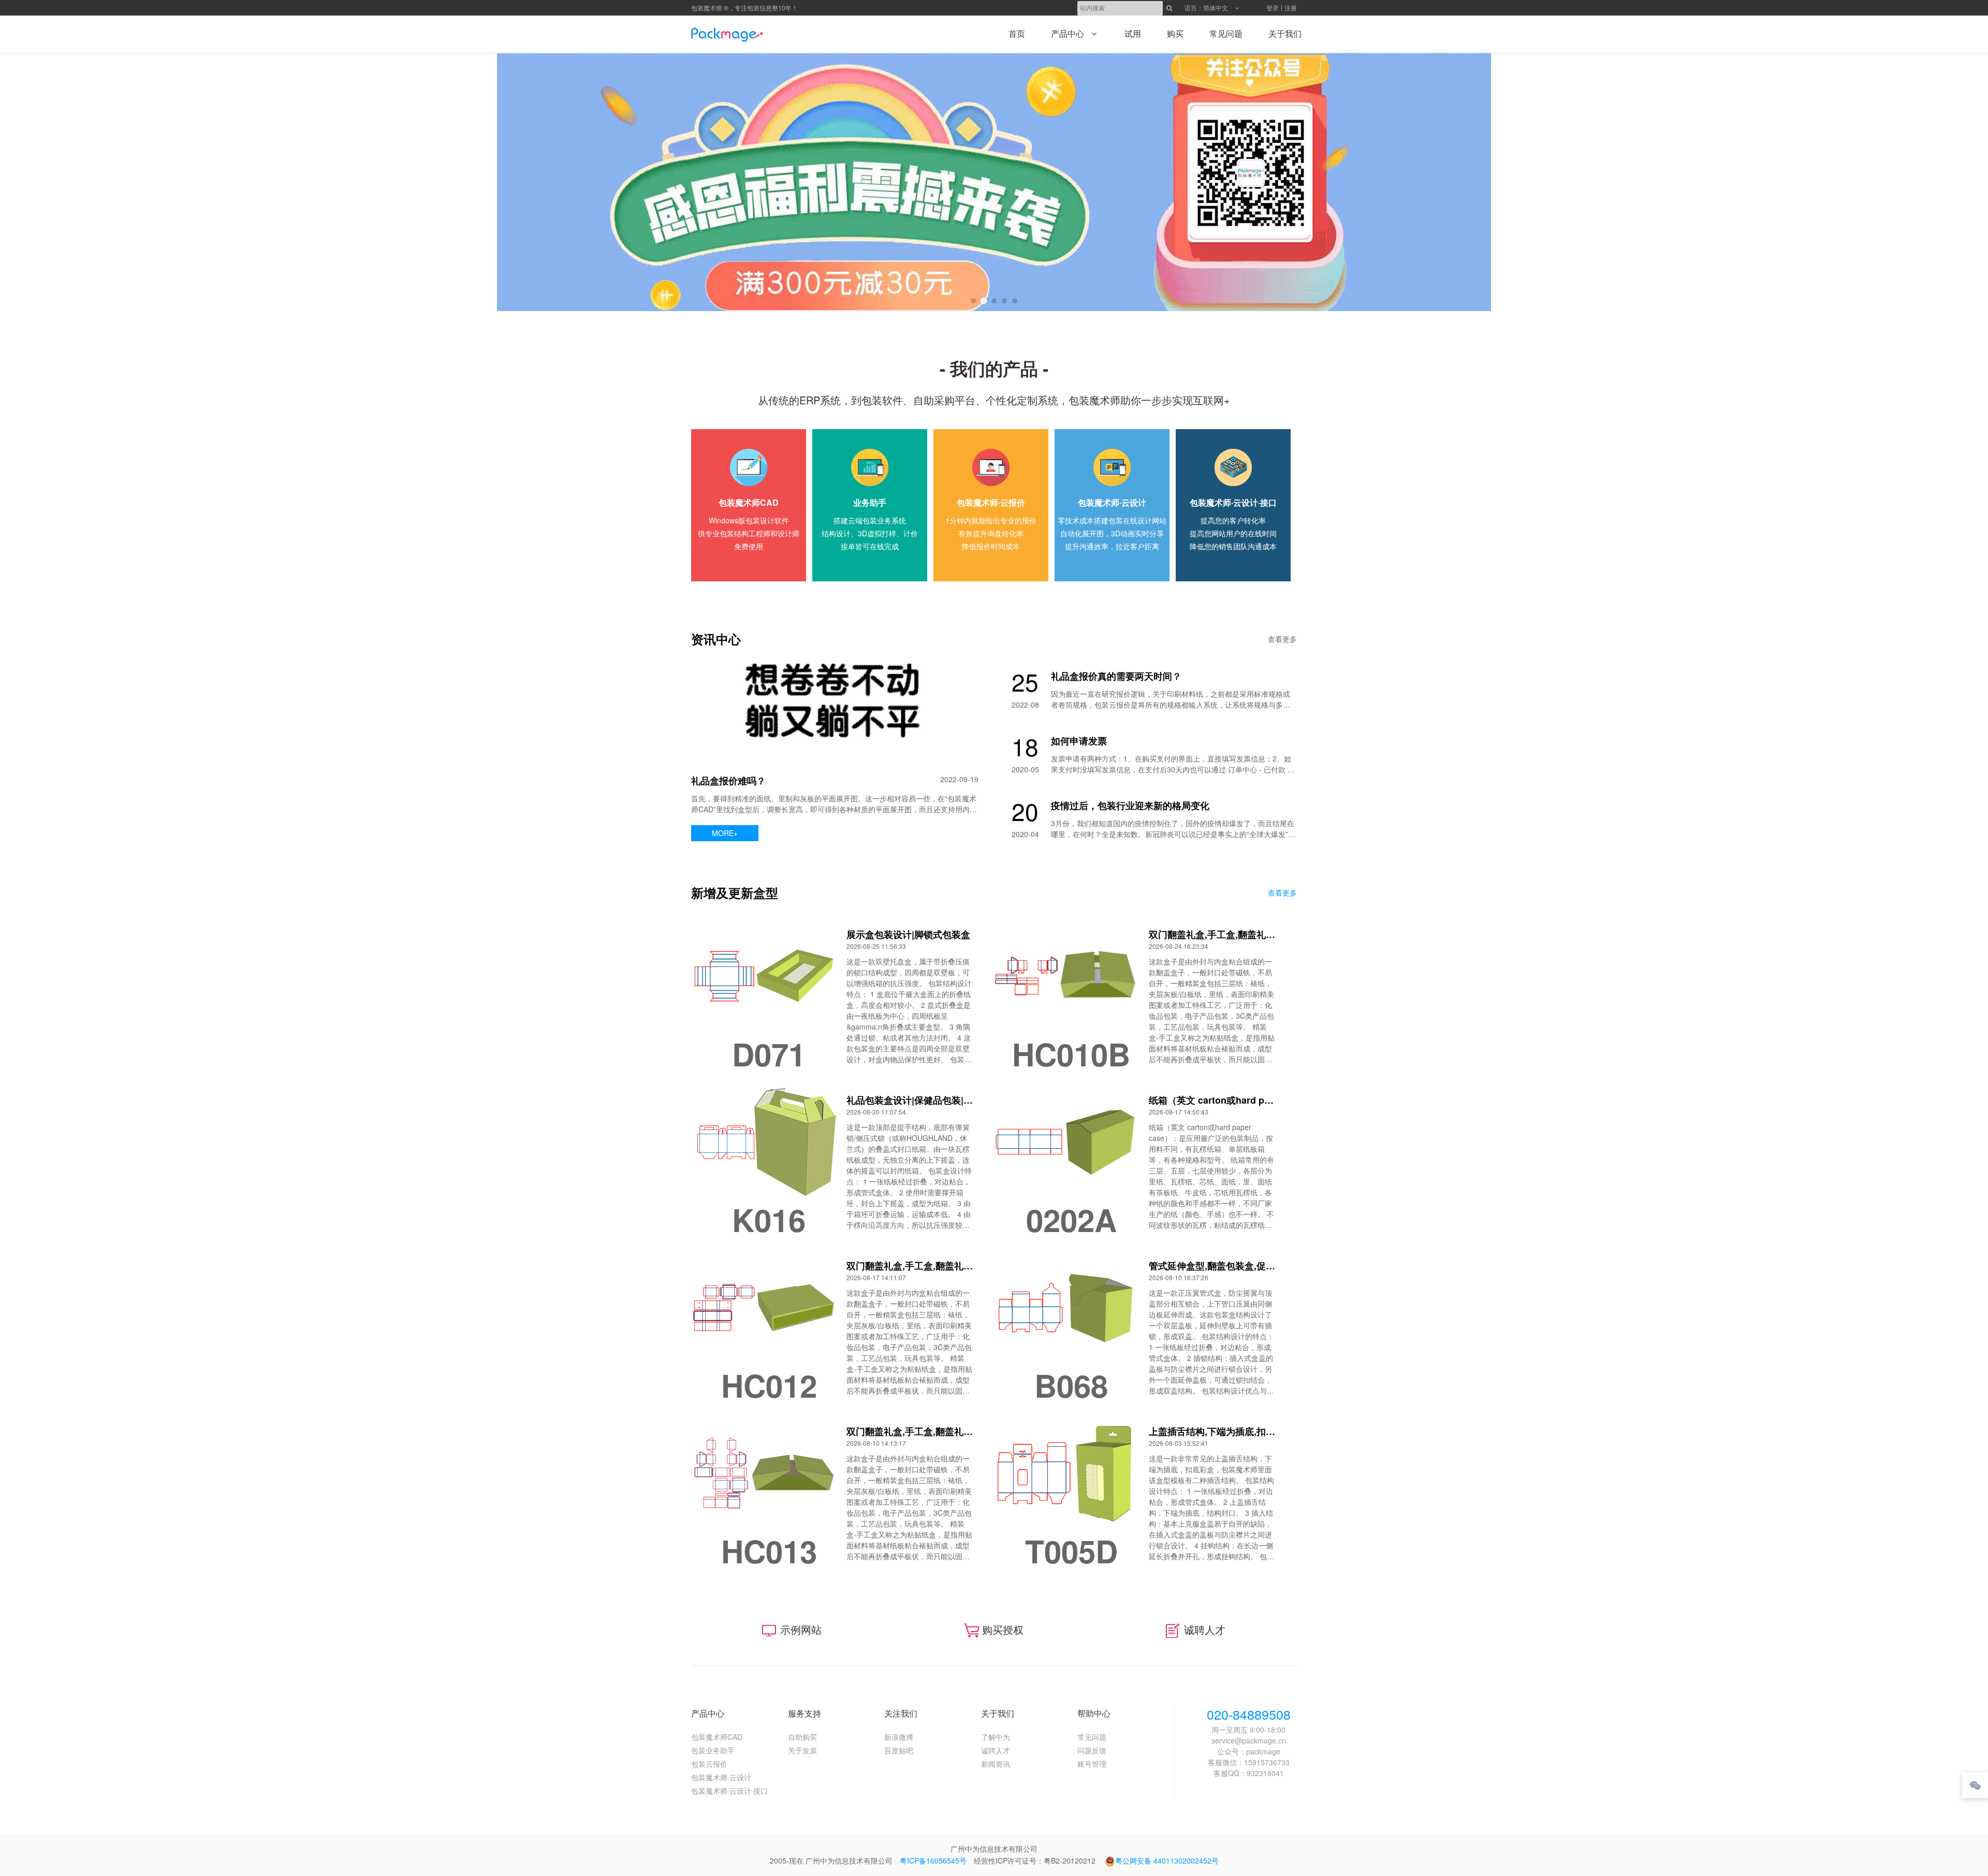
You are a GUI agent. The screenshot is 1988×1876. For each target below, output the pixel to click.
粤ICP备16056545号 (933, 1860)
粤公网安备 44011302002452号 (1167, 1860)
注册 (1291, 8)
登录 (1273, 8)
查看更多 (1282, 639)
